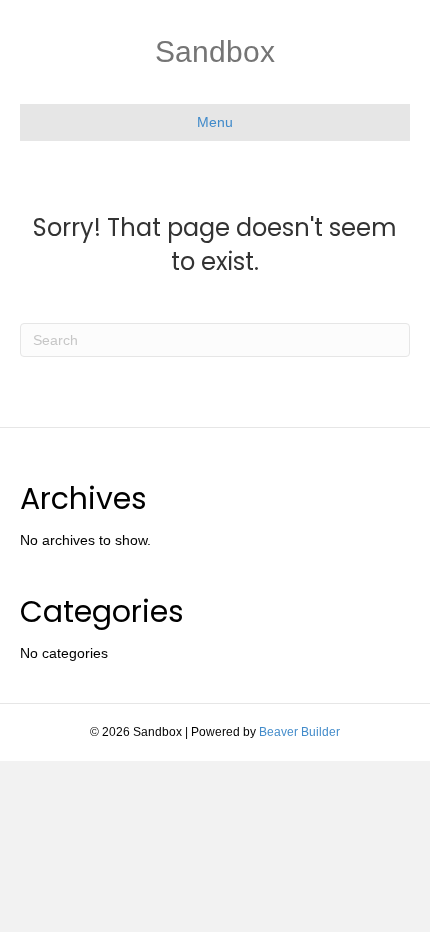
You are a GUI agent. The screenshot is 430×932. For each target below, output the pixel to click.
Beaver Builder (299, 732)
